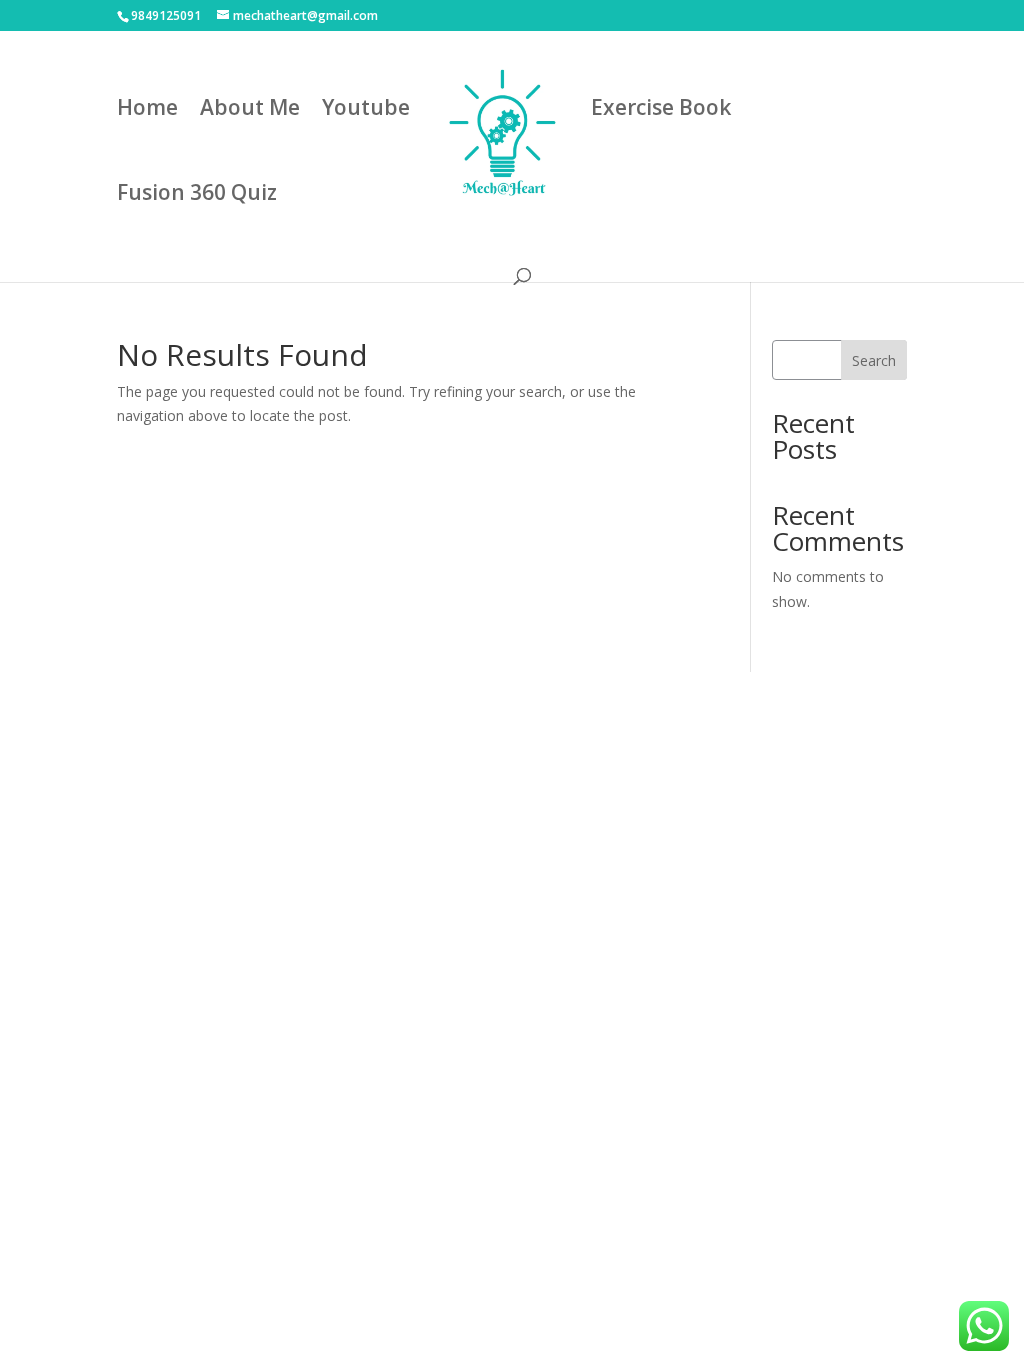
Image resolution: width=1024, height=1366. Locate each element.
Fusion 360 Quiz (197, 195)
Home (147, 110)
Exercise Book (661, 110)
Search (874, 360)
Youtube (366, 110)
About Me (250, 110)
